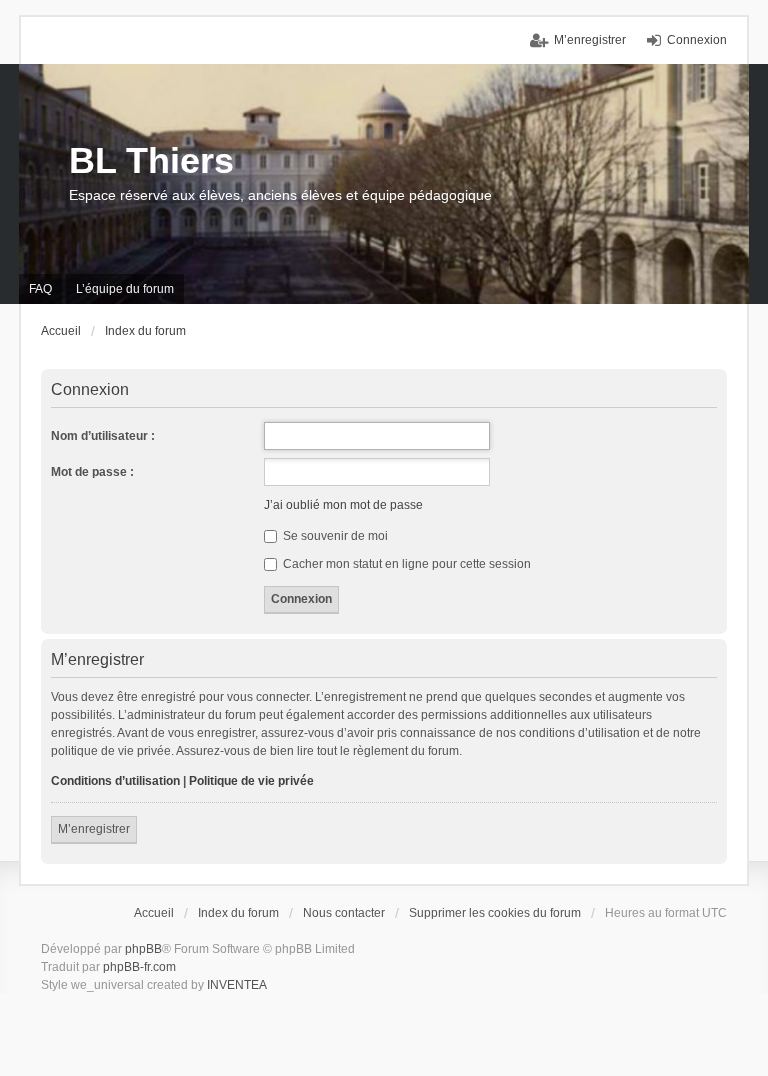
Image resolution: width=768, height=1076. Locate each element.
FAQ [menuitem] (40, 289)
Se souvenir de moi (334, 536)
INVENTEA (237, 985)
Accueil (154, 913)
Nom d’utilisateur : (103, 436)
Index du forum (238, 913)
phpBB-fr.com (139, 967)
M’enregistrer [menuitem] (590, 40)
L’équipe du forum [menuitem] (125, 289)
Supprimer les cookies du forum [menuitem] (495, 913)
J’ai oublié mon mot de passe (343, 505)
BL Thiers (151, 160)
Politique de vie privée (251, 781)
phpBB (143, 949)
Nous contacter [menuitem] (344, 913)
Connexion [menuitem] (697, 40)
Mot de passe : (92, 472)
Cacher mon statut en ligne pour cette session (405, 564)
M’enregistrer (94, 829)
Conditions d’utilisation (115, 781)
